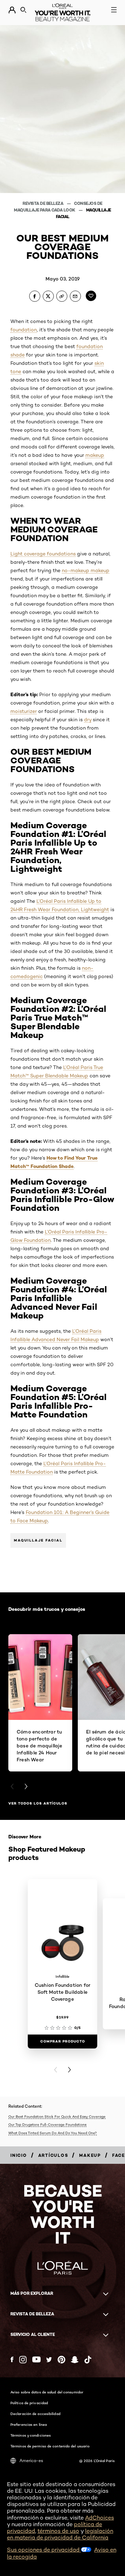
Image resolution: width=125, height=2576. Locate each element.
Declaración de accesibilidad (35, 2414)
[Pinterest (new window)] (61, 2360)
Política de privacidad (29, 2403)
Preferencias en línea (29, 2424)
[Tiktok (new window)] (88, 2360)
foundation (24, 330)
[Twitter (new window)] (49, 2360)
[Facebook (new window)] (12, 2359)
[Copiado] (62, 296)
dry (88, 720)
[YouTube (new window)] (36, 2359)
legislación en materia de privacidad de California (60, 2534)
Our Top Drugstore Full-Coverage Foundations (47, 2124)
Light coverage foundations (43, 554)
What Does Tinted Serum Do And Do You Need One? (53, 2133)
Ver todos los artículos (38, 1803)
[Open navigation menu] (114, 10)
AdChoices (99, 2518)
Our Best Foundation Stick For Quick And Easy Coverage (57, 2116)
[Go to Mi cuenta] (12, 10)
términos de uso (58, 2531)
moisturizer (24, 711)
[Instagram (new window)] (23, 2360)
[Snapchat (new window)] (75, 2360)
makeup (95, 455)
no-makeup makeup (86, 570)
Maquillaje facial (38, 1540)
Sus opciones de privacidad (44, 2550)
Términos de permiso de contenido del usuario (50, 2446)
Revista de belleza (43, 203)
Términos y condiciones (31, 2435)
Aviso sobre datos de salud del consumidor (47, 2392)
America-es (31, 2460)
